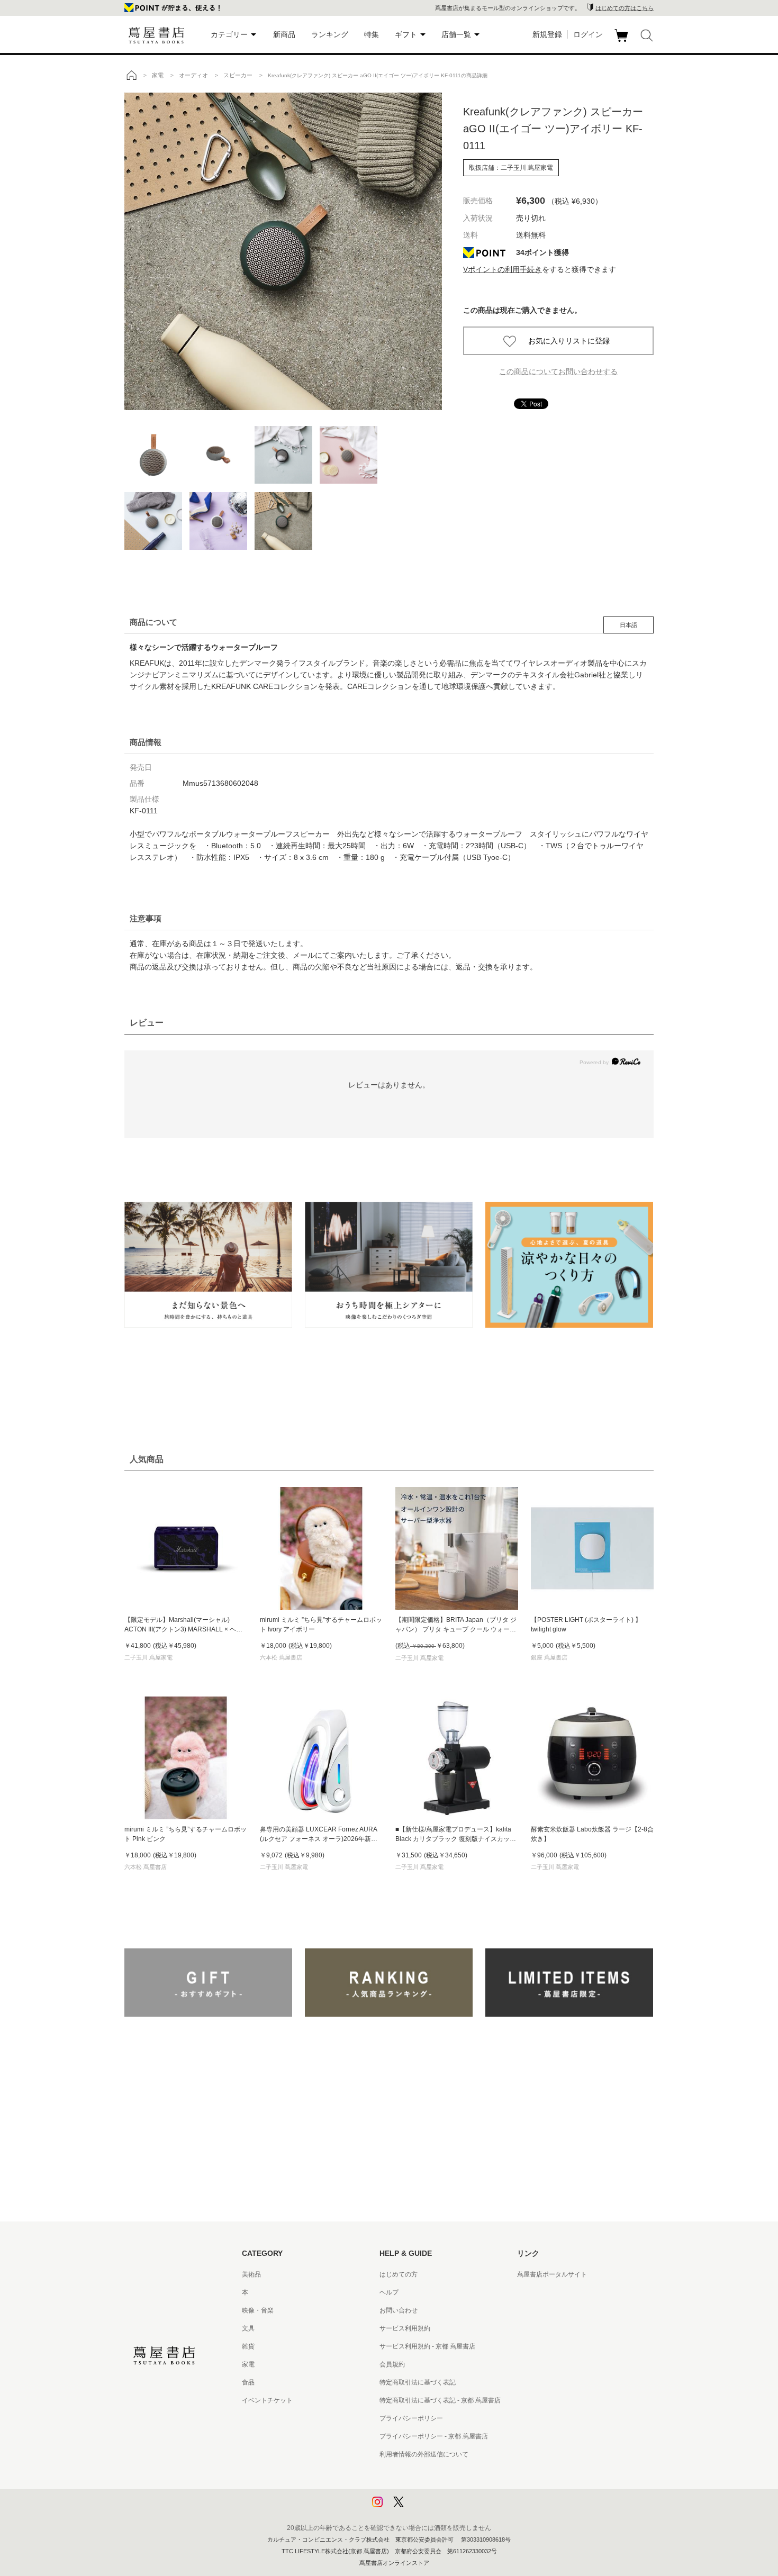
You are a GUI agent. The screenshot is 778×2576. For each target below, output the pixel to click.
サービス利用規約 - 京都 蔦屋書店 (427, 2346)
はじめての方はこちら (625, 8)
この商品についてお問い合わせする (558, 371)
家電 (248, 2364)
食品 (248, 2382)
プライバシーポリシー (411, 2418)
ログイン (588, 34)
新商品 (284, 34)
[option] (283, 251)
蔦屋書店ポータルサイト (552, 2274)
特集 (372, 34)
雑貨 (248, 2346)
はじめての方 (399, 2274)
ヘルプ (389, 2292)
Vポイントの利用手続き (503, 269)
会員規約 (392, 2364)
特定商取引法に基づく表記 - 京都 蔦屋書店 (440, 2400)
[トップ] (131, 75)
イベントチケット (267, 2400)
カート (623, 42)
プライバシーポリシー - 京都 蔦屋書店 (434, 2436)
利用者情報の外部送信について (424, 2454)
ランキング (330, 34)
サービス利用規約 (405, 2328)
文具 (248, 2328)
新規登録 (547, 34)
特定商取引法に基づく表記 (418, 2382)
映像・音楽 (258, 2310)
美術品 (251, 2274)
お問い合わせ (399, 2310)
